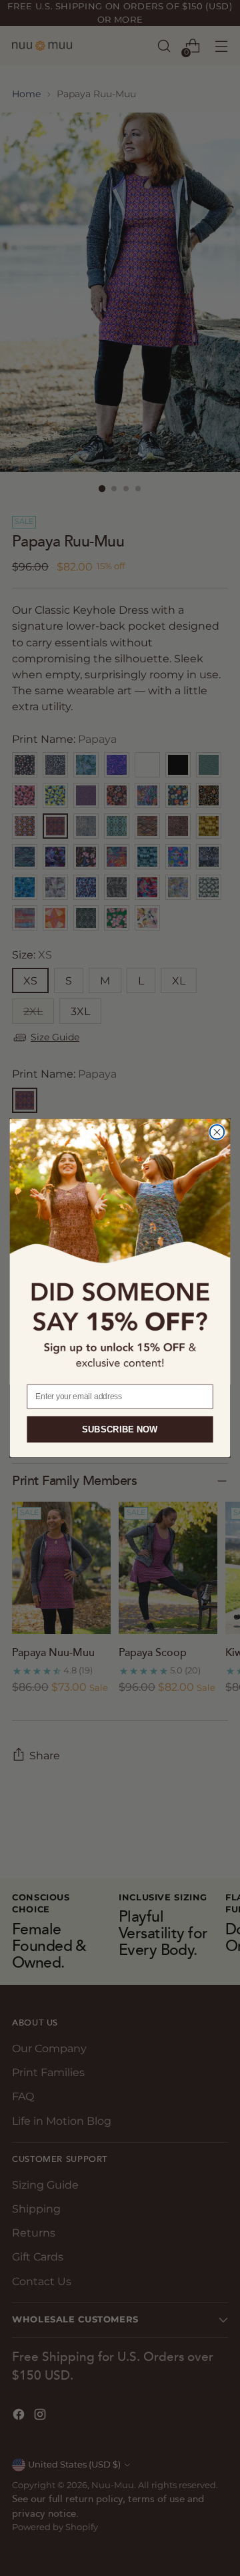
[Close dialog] (217, 1132)
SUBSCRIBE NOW (120, 1429)
